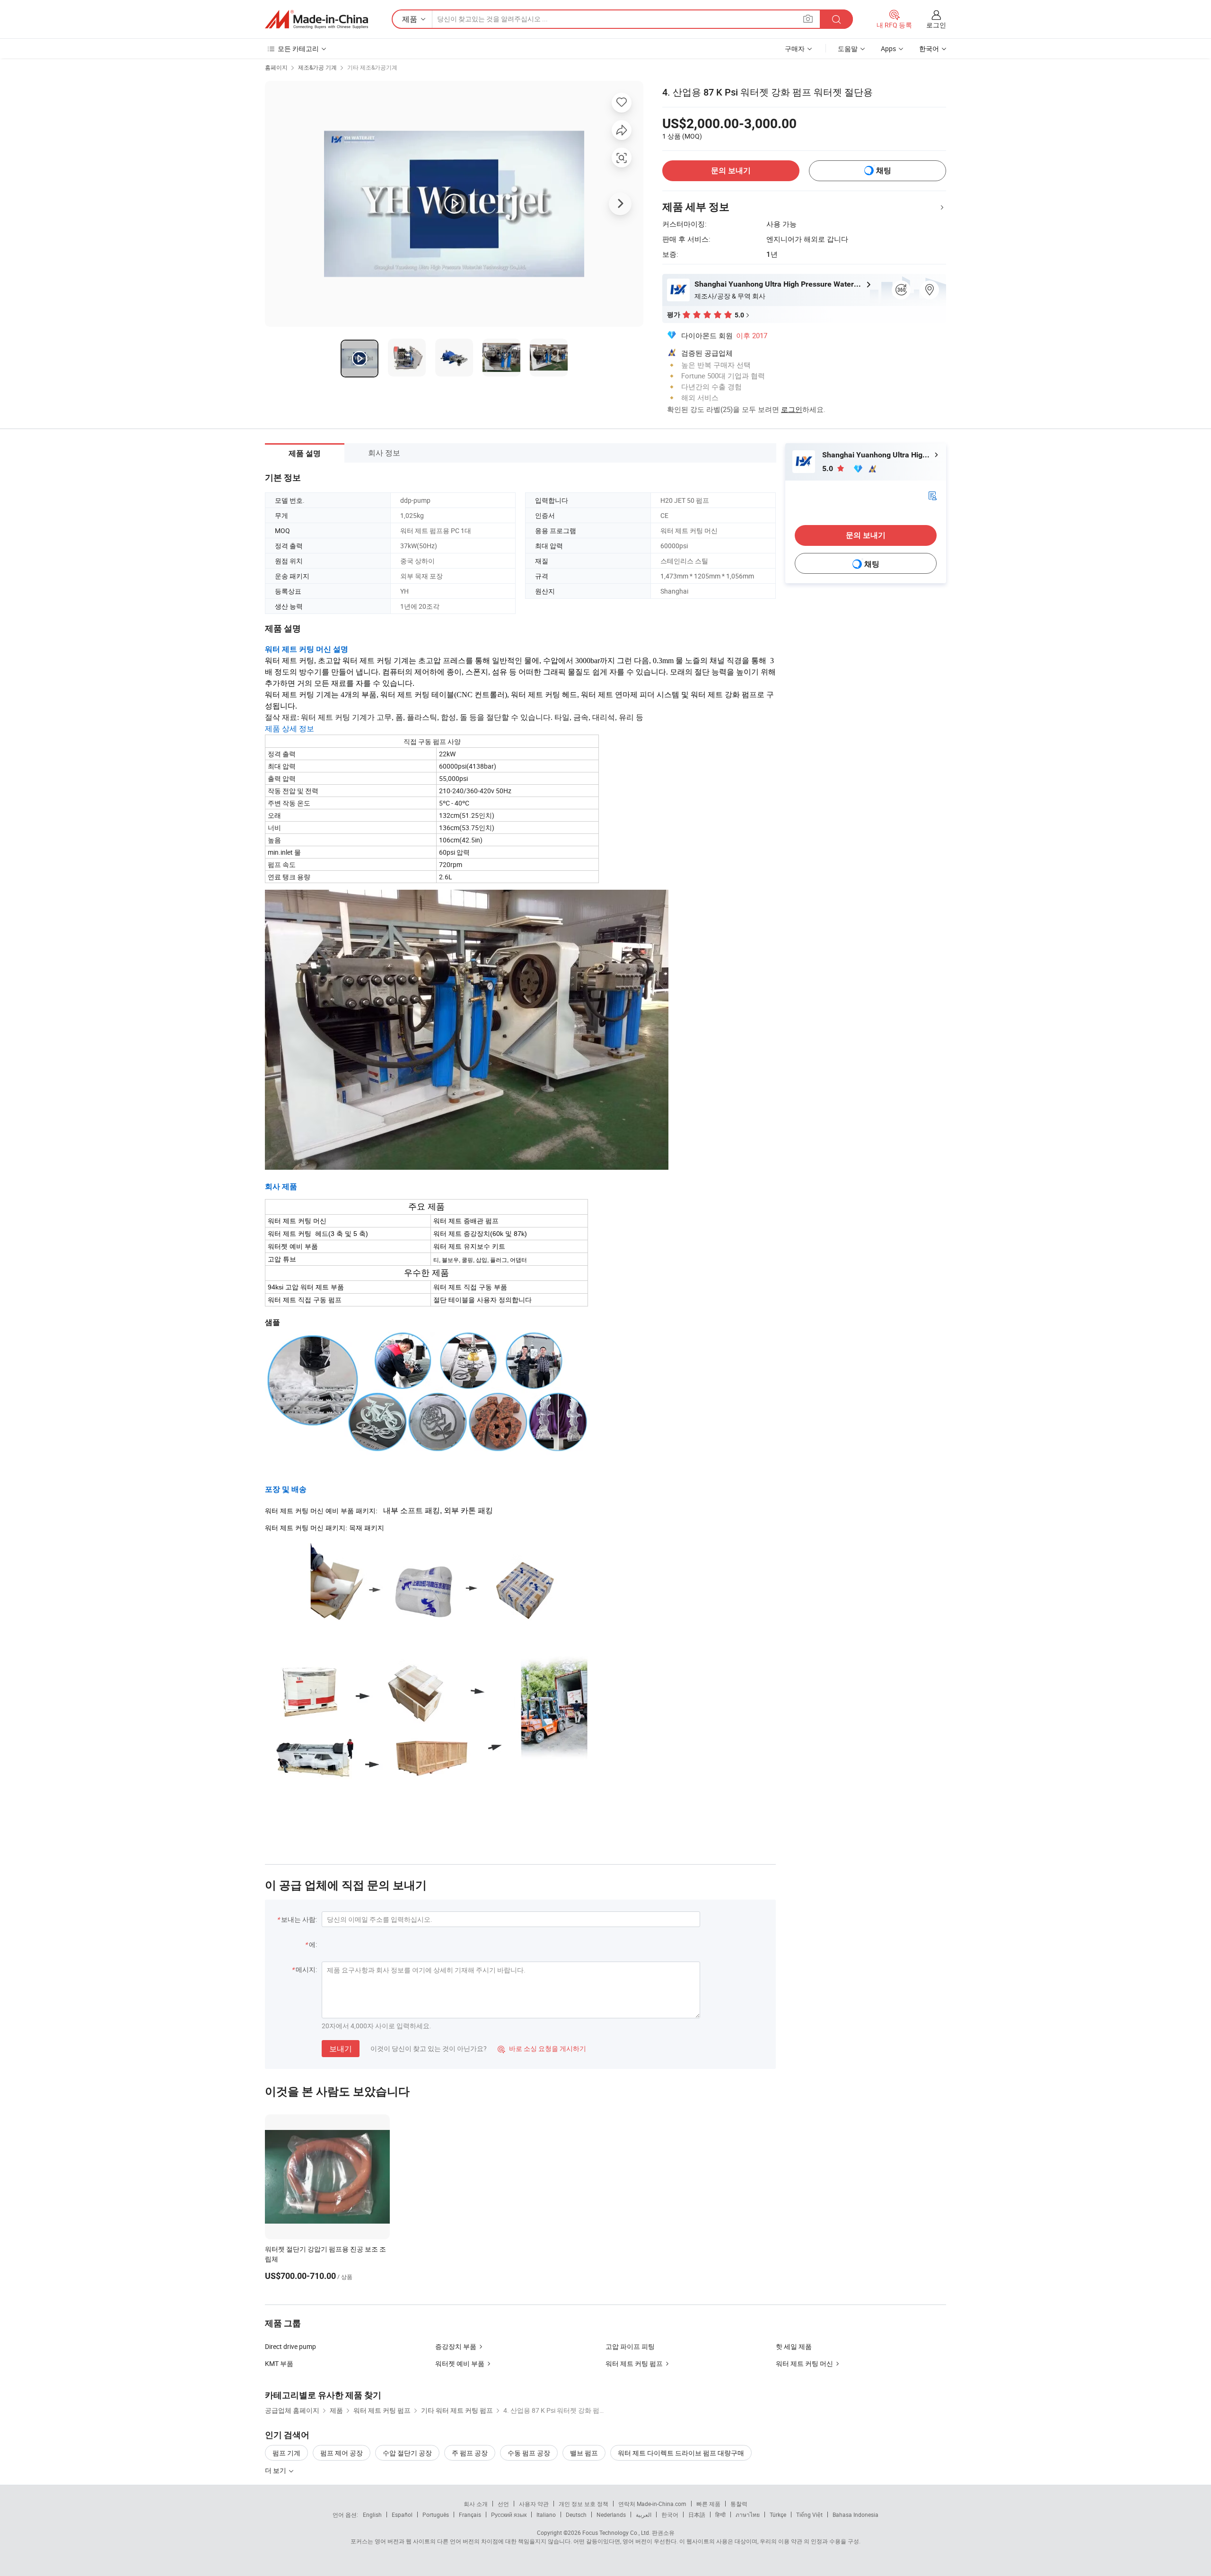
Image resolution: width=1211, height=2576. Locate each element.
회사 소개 (476, 2504)
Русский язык (509, 2515)
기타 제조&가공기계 (372, 67)
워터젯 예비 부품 (460, 2363)
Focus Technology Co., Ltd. (616, 2532)
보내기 (341, 2049)
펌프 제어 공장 (342, 2453)
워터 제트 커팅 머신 (804, 2363)
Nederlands (611, 2515)
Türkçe (778, 2515)
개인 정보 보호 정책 (584, 2504)
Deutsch (576, 2515)
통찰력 (739, 2504)
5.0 (829, 469)
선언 (503, 2504)
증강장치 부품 (456, 2346)
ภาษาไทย (748, 2515)
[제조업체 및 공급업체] (316, 19)
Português (436, 2515)
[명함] (932, 495)
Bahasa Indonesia (856, 2515)
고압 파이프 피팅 (630, 2346)
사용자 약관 (534, 2504)
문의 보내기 (731, 171)
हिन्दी (720, 2515)
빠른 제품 (708, 2504)
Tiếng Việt (809, 2515)
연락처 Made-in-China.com (652, 2504)
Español (402, 2515)
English (372, 2515)
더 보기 (276, 2470)
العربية (644, 2515)
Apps (888, 48)
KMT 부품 (279, 2363)
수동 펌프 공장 (529, 2453)
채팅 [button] (884, 171)
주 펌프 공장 (470, 2453)
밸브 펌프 (584, 2453)
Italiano (546, 2515)
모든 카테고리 (298, 48)
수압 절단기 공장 (407, 2453)
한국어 (670, 2515)
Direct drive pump (290, 2346)
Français (470, 2515)
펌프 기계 (286, 2453)
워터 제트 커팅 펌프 (634, 2363)
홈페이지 (276, 67)
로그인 (936, 25)
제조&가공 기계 (317, 67)
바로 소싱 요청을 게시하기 (542, 2048)
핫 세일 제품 (794, 2346)
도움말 (848, 48)
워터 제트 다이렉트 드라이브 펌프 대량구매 (681, 2453)
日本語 (697, 2515)
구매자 (795, 48)
